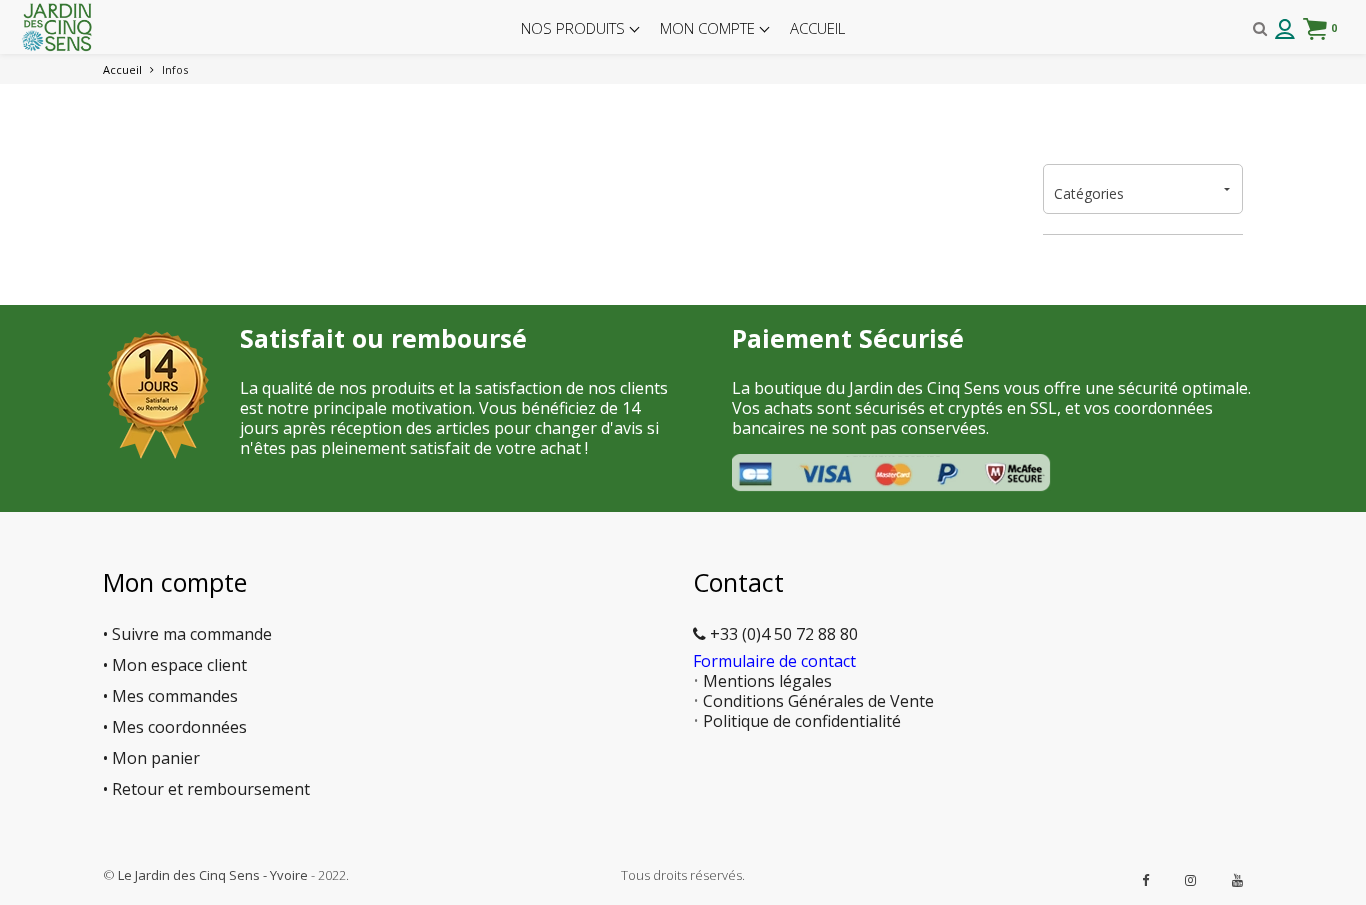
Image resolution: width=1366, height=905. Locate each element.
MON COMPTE (709, 28)
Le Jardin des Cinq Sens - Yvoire (213, 875)
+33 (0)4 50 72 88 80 (782, 634)
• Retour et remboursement (206, 789)
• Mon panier (151, 758)
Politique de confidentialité (802, 721)
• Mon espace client (175, 665)
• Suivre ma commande (187, 634)
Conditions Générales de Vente (818, 701)
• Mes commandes (170, 696)
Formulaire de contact (774, 661)
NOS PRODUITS (575, 28)
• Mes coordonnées (175, 727)
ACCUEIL (817, 28)
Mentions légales (767, 681)
